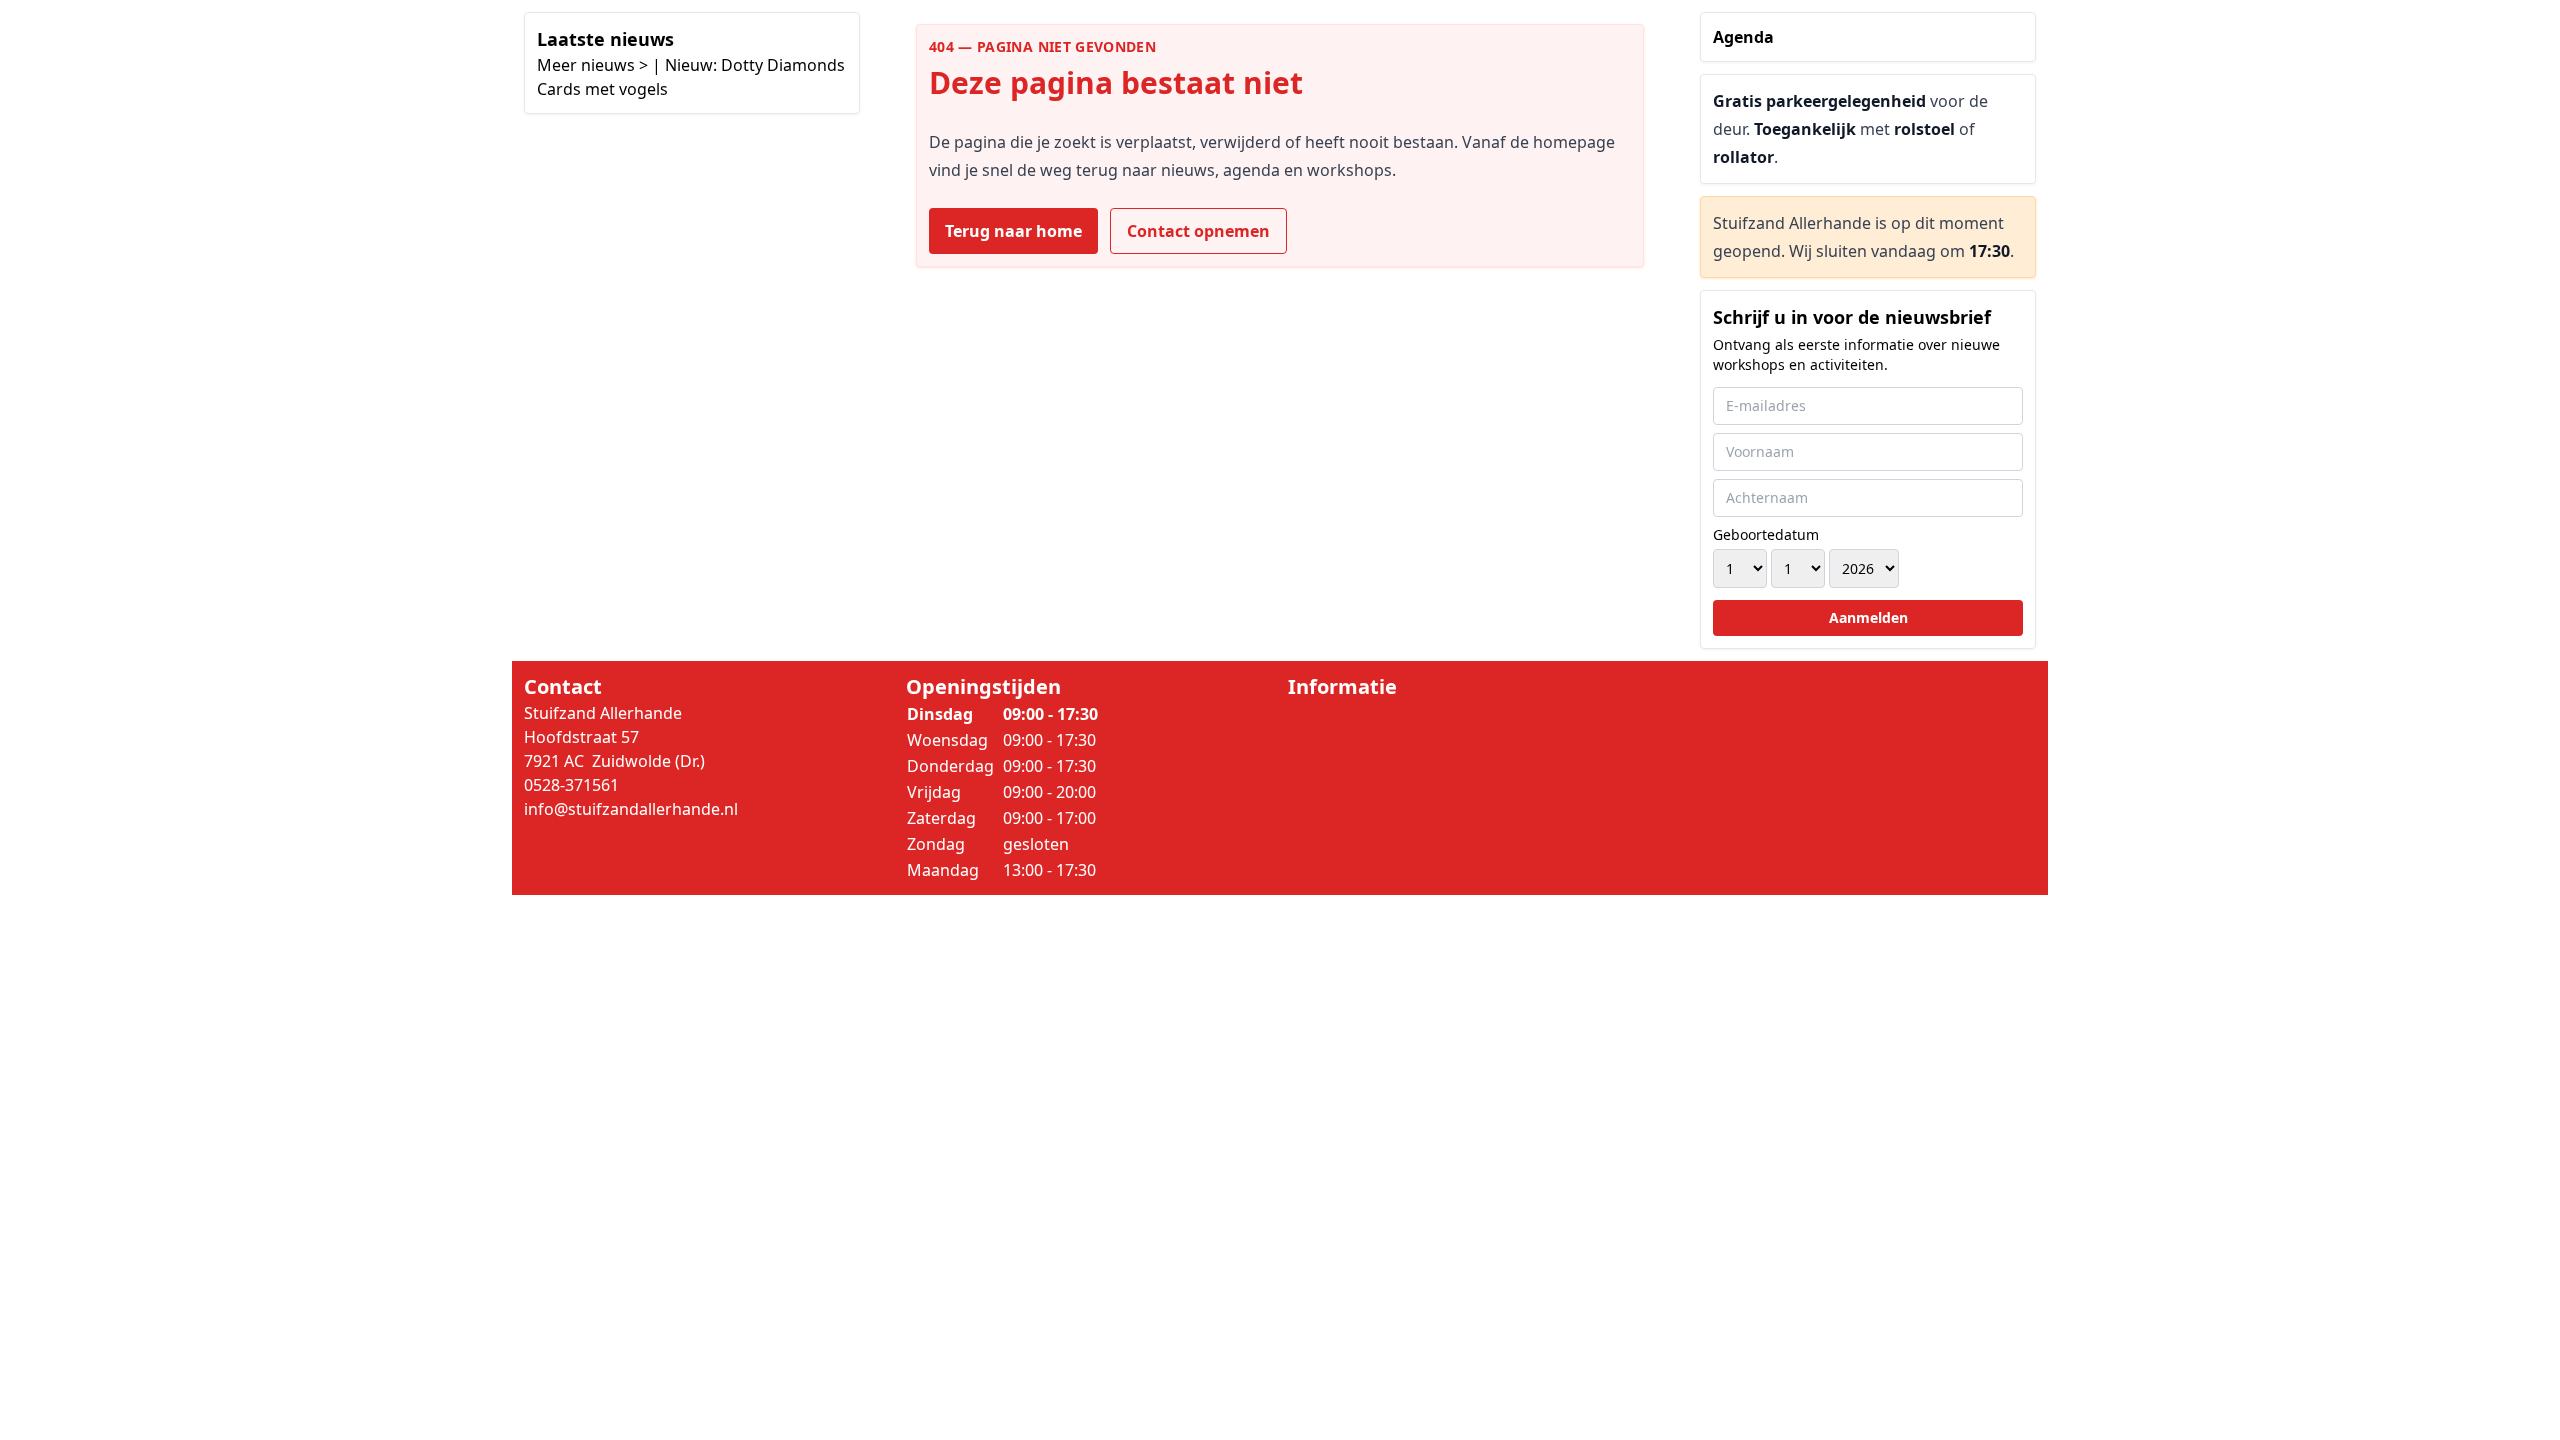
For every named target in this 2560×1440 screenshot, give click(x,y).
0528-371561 (571, 785)
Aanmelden (1868, 617)
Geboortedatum (1766, 534)
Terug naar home (1013, 231)
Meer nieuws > (592, 65)
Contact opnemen (1198, 231)
